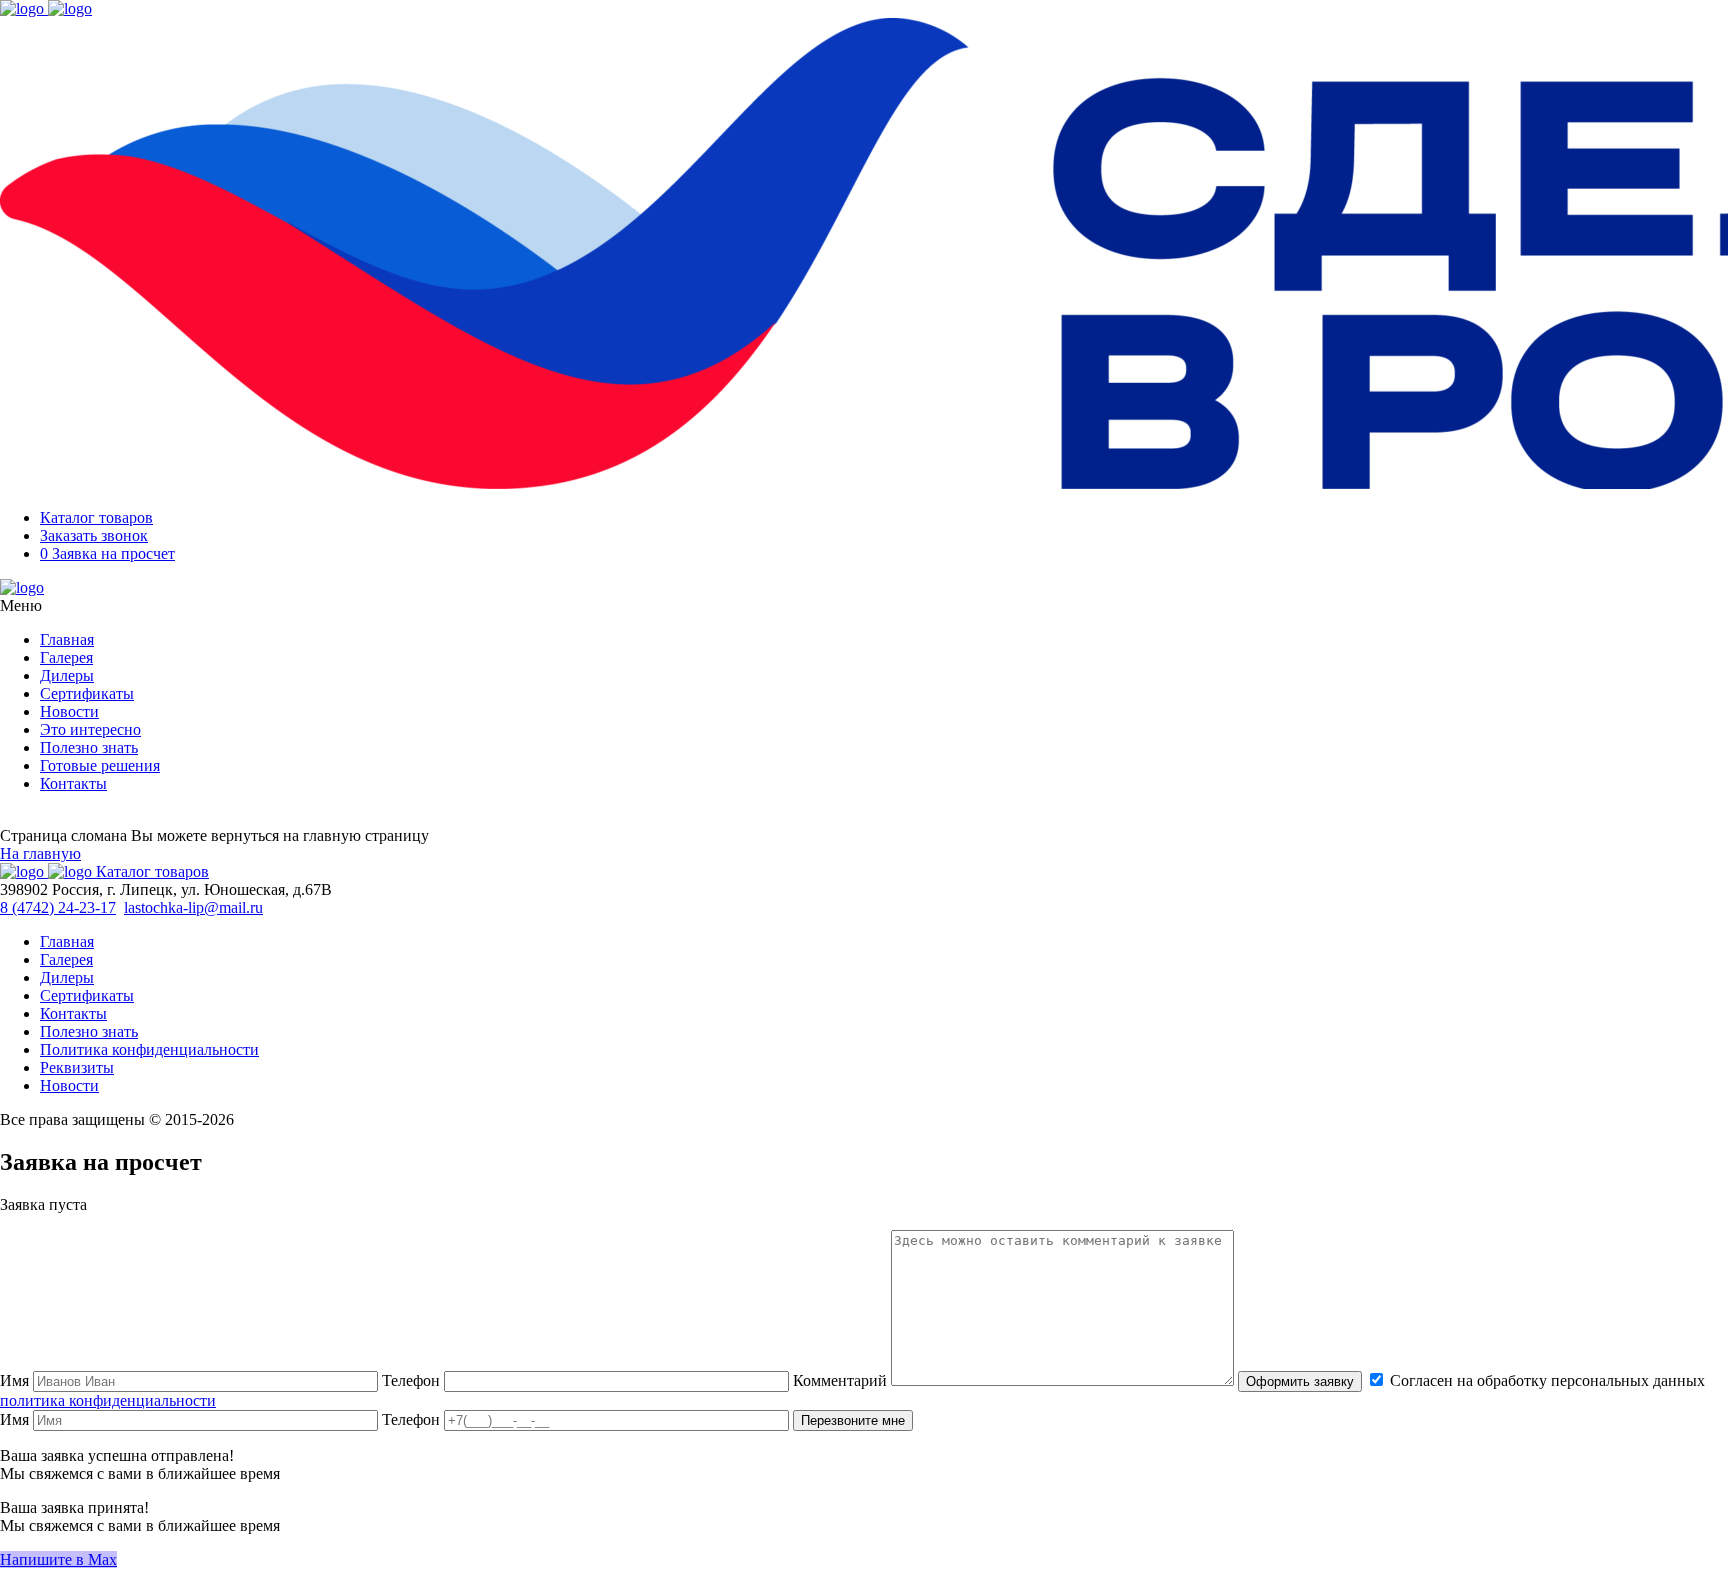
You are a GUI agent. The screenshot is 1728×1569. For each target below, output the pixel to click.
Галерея (66, 657)
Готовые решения (100, 765)
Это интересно (90, 729)
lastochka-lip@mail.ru (193, 907)
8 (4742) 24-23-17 (58, 907)
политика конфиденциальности (108, 1400)
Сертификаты (87, 693)
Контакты (73, 783)
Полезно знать (89, 747)
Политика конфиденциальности (149, 1049)
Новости (69, 711)
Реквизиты (77, 1067)
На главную (40, 853)
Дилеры (67, 675)
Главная (67, 639)
